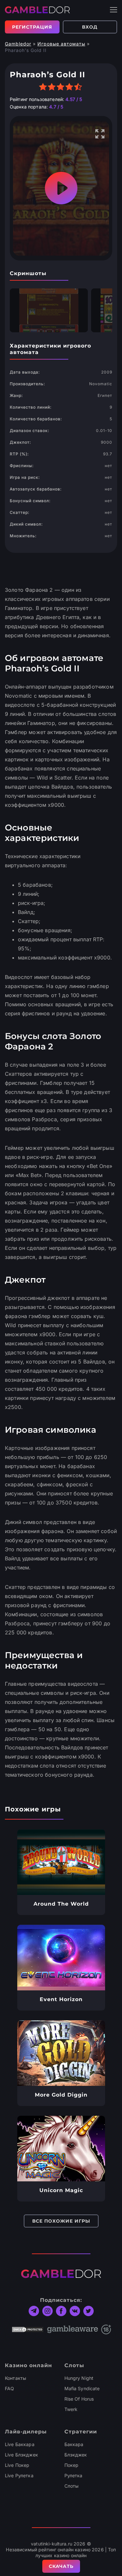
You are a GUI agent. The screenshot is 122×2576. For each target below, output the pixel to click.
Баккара (74, 2444)
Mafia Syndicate (82, 2388)
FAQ (9, 2388)
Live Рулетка (19, 2475)
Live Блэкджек (21, 2455)
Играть (61, 1862)
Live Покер (17, 2465)
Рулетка (74, 2475)
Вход (90, 27)
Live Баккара (20, 2444)
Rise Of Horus (79, 2399)
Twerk (71, 2409)
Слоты (72, 2486)
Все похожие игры (61, 2221)
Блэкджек (76, 2455)
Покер (72, 2465)
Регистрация (32, 27)
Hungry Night (79, 2378)
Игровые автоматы (61, 44)
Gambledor (18, 44)
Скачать (61, 2566)
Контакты (15, 2378)
